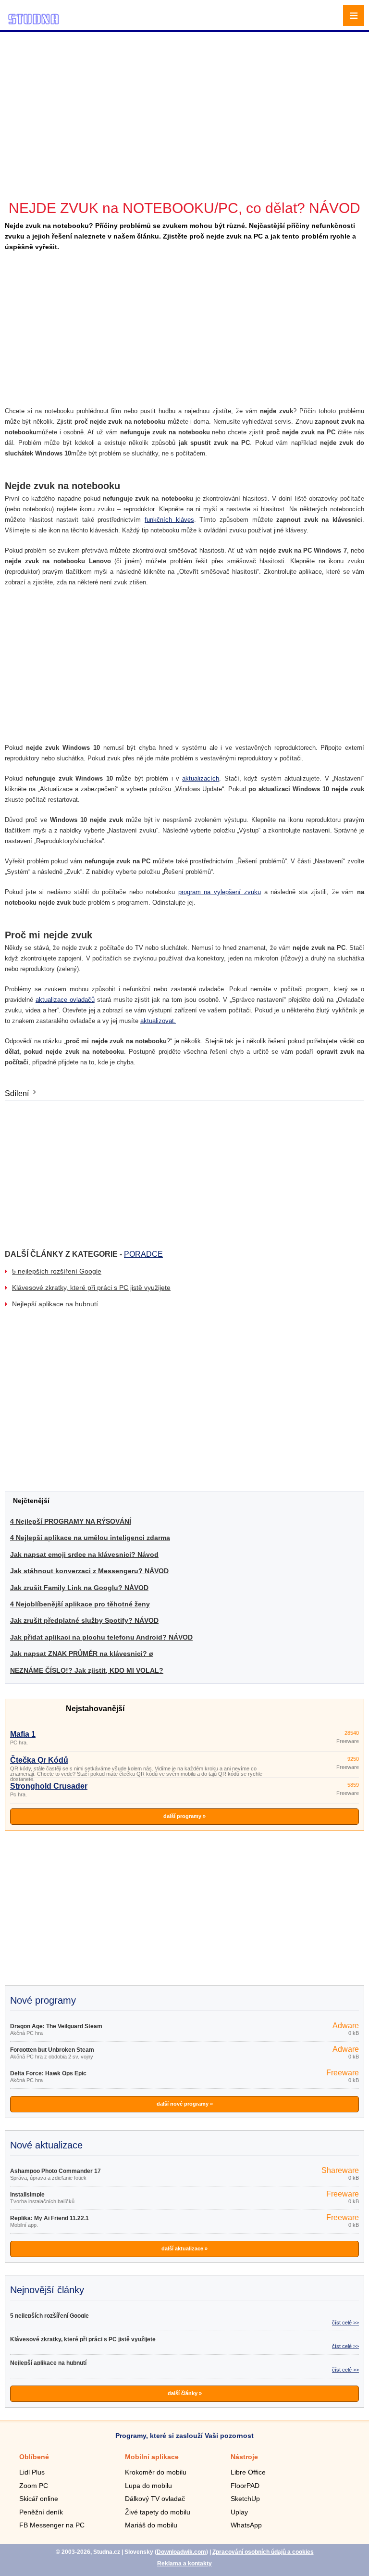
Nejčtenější (31, 1501)
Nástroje (244, 2457)
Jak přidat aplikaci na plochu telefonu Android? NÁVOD (101, 1637)
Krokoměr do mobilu (156, 2472)
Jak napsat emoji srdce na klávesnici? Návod (84, 1554)
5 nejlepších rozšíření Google (57, 1271)
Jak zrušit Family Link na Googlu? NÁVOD (79, 1588)
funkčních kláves (169, 520)
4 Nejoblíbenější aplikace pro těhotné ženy (80, 1604)
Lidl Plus (32, 2472)
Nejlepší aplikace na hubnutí (55, 1304)
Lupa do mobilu (148, 2486)
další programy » (184, 1816)
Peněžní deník (41, 2512)
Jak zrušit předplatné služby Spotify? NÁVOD (84, 1620)
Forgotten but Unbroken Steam (52, 2050)
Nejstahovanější (95, 1709)
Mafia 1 (23, 1734)
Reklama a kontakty (184, 2563)
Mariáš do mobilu (151, 2525)
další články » (185, 2393)
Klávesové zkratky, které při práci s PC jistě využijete (91, 1288)
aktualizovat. (158, 1021)
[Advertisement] (186, 101)
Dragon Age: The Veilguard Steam (56, 2026)
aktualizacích (201, 778)
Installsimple (27, 2195)
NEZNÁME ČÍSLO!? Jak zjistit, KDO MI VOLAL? (87, 1670)
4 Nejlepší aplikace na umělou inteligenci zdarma (90, 1538)
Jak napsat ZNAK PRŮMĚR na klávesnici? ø (82, 1654)
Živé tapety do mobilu (158, 2512)
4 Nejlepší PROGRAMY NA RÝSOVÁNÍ (71, 1521)
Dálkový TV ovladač (155, 2499)
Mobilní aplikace (152, 2457)
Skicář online (39, 2499)
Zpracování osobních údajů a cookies (263, 2552)
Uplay (239, 2512)
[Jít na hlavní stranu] (34, 23)
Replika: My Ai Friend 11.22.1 (49, 2218)
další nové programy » (185, 2104)
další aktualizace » (184, 2248)
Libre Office (248, 2472)
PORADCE (143, 1254)
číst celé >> (345, 2323)
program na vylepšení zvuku (220, 892)
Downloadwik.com (181, 2552)
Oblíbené (34, 2457)
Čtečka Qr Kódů (39, 1760)
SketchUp (245, 2499)
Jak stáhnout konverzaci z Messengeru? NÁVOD (89, 1571)
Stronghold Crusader (49, 1786)
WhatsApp (246, 2525)
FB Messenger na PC (52, 2525)
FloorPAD (245, 2486)
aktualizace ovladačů (65, 1000)
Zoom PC (34, 2486)
